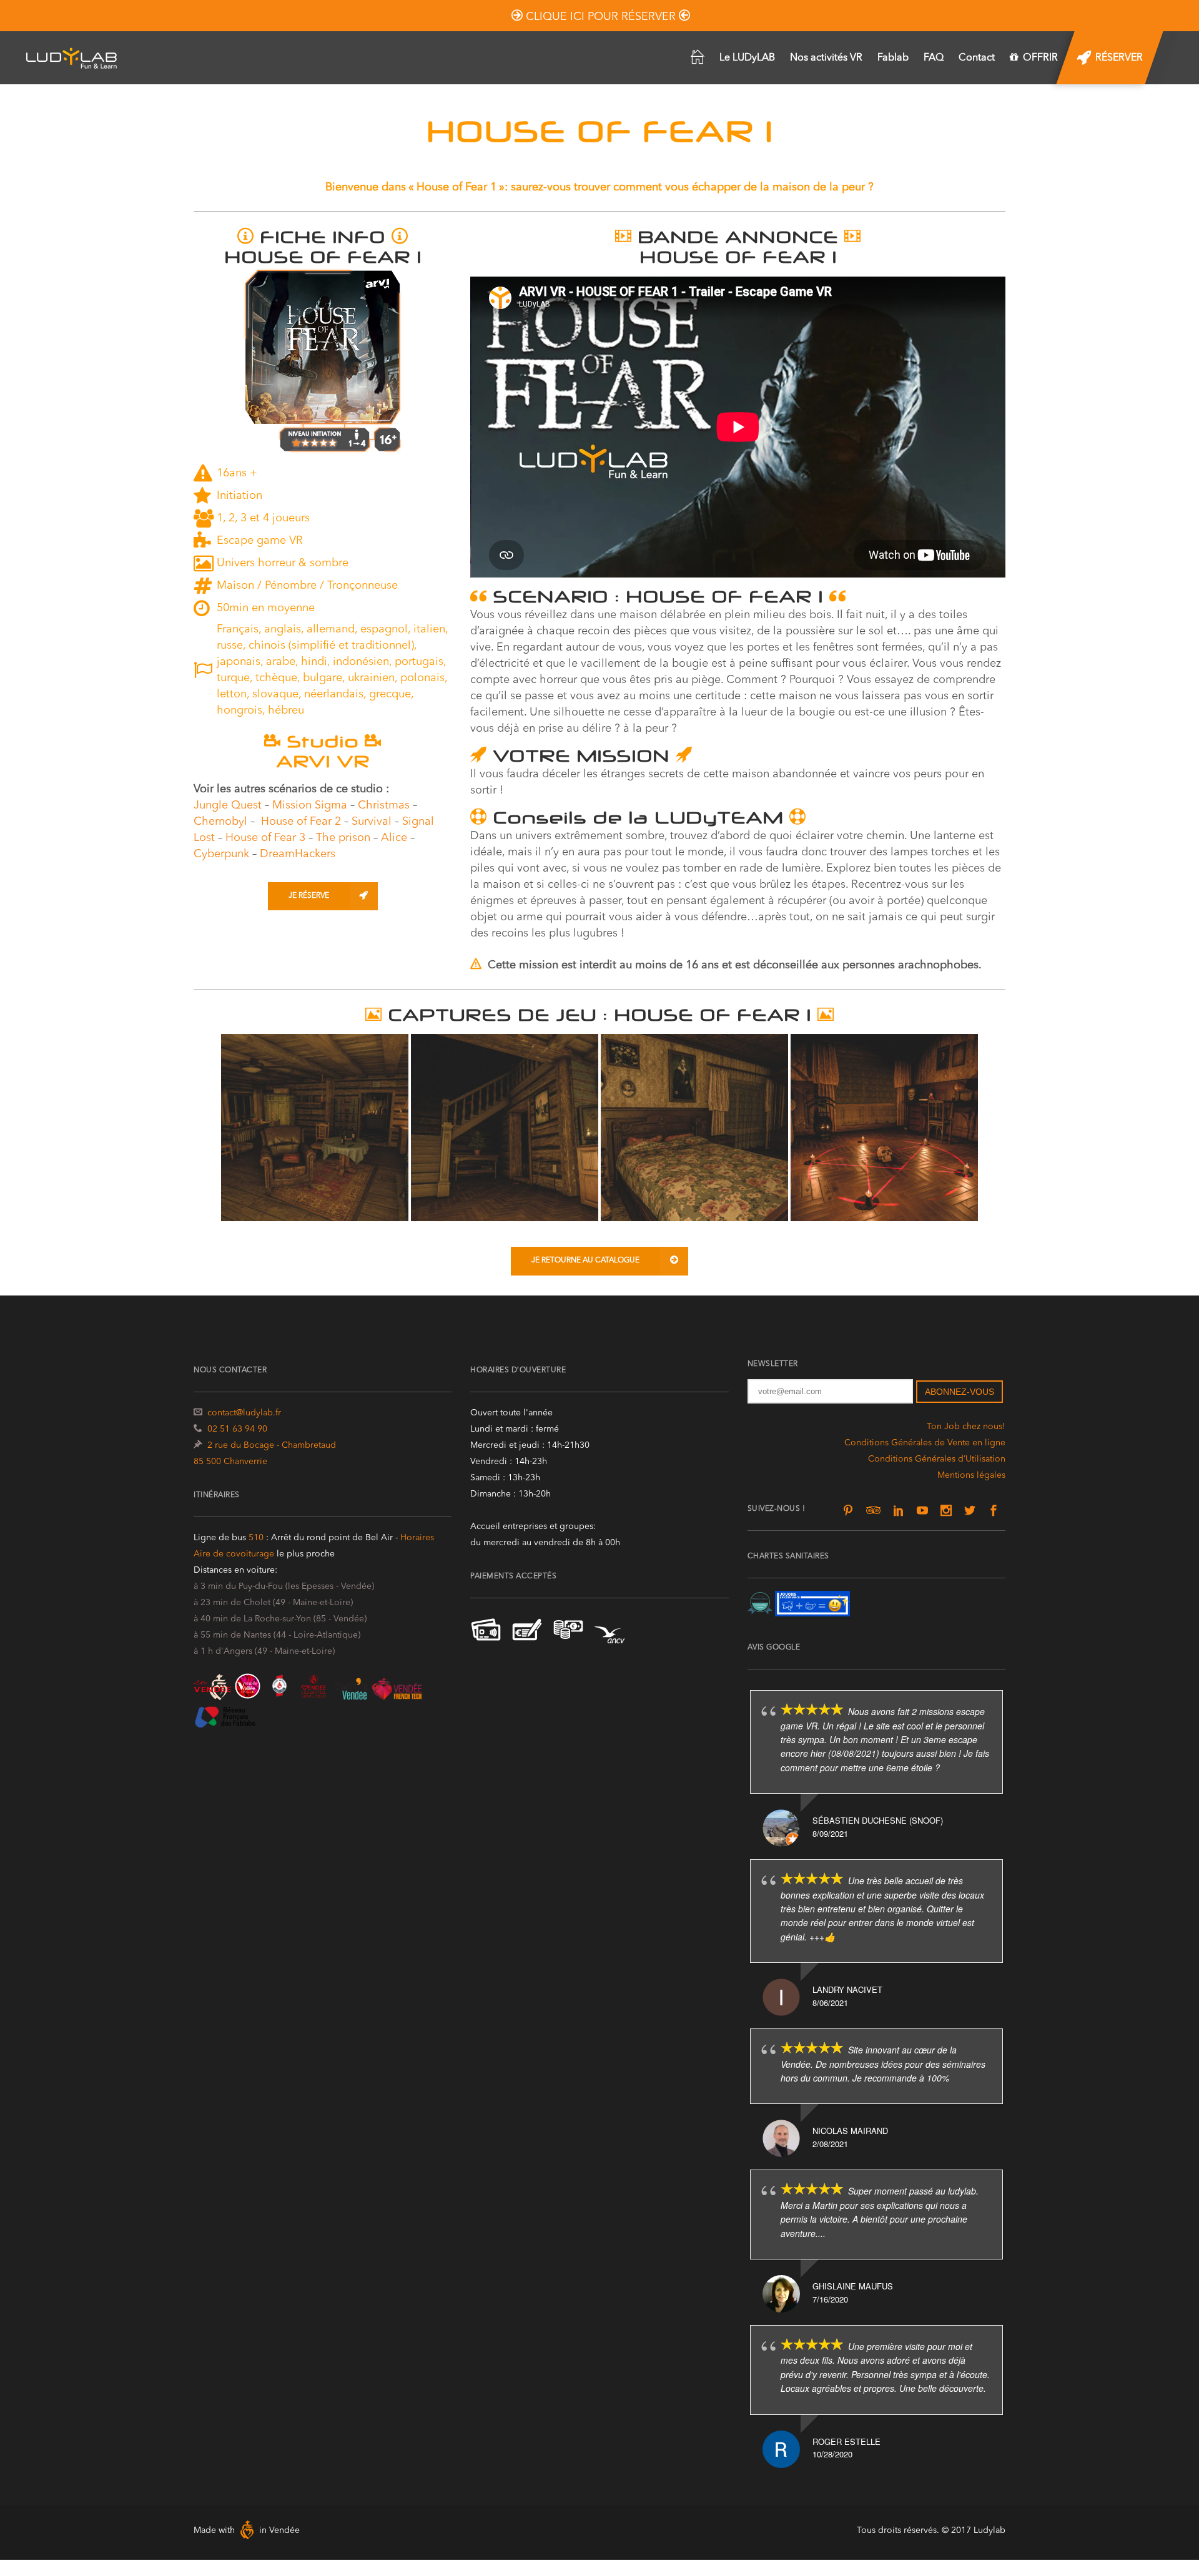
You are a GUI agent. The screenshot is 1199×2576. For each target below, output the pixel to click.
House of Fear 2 (301, 822)
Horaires (417, 1538)
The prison (343, 838)
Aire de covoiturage (234, 1554)
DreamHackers (298, 854)
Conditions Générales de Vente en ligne (925, 1443)
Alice (394, 838)
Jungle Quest (228, 805)
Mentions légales (971, 1475)
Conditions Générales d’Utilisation (937, 1459)
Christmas (384, 805)
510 (257, 1538)
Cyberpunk (221, 854)
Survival (372, 822)
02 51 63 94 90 (237, 1429)
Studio (323, 741)
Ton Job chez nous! (966, 1427)
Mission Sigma (310, 805)
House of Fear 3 (265, 838)
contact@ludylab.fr (244, 1413)
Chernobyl (220, 822)
